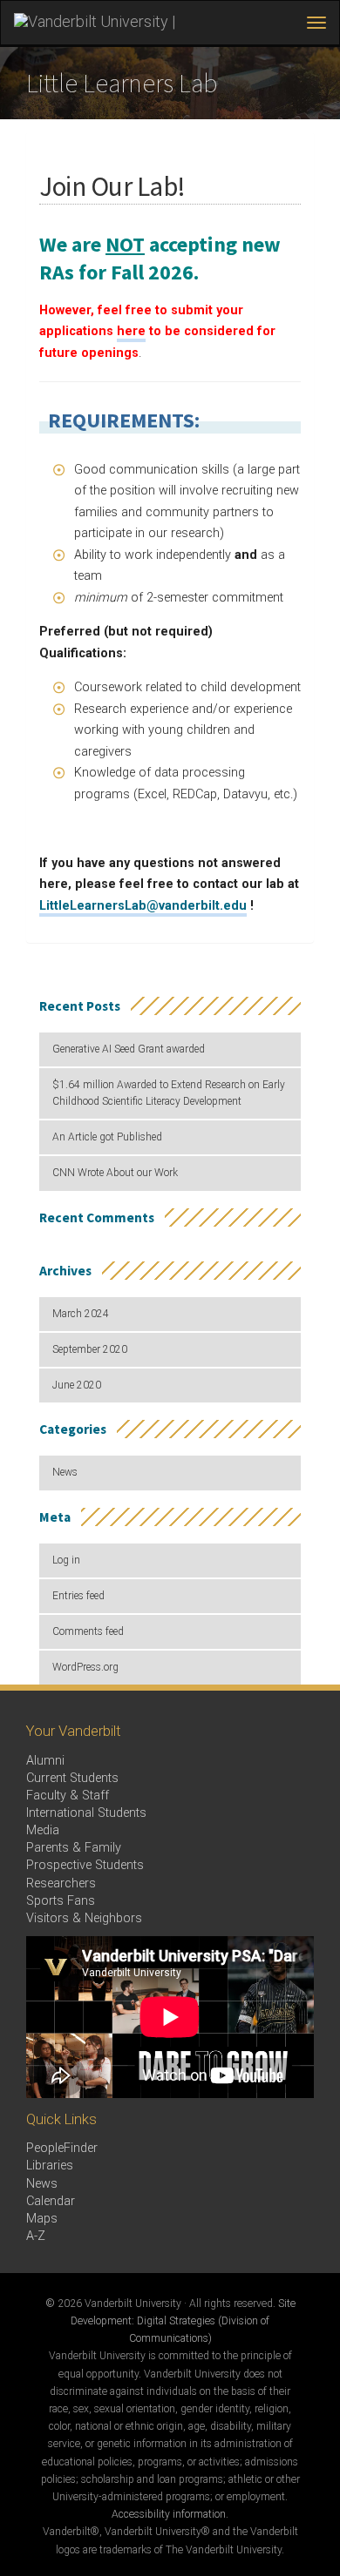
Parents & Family (74, 1848)
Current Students (72, 1778)
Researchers (61, 1883)
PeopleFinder (62, 2148)
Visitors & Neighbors (84, 1918)
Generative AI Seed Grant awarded (129, 1049)
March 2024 (81, 1314)
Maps (42, 2219)
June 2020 (77, 1385)
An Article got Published (107, 1137)
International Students (86, 1813)
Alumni (45, 1761)
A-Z (36, 2236)
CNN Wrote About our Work (115, 1173)
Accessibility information (169, 2514)
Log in (66, 1560)
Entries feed (78, 1596)
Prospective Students (85, 1865)
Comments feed (88, 1631)
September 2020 (90, 1349)
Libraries (50, 2166)
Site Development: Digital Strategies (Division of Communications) (183, 2321)
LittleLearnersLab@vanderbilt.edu (143, 906)
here (131, 331)
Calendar (51, 2201)
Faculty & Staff (68, 1796)
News (65, 1472)
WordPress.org (85, 1667)
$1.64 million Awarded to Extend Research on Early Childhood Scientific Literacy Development (169, 1093)
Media (43, 1830)
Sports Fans (61, 1901)
